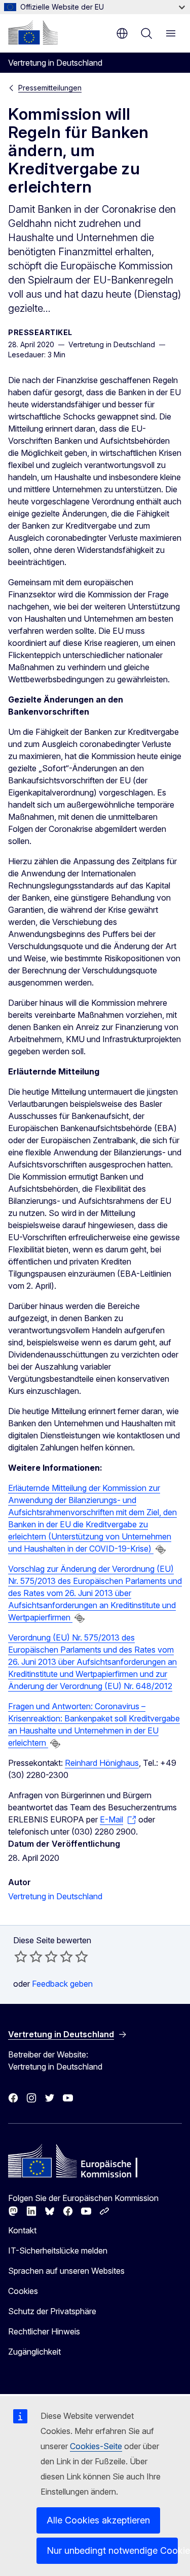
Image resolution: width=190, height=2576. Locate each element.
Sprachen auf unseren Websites (66, 2271)
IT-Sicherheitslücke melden (58, 2251)
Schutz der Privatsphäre (52, 2311)
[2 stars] (28, 1956)
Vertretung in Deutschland (55, 1896)
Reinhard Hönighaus (102, 1763)
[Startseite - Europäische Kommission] (33, 32)
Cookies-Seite (96, 2446)
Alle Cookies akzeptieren (98, 2520)
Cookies (23, 2291)
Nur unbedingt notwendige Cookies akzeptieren (112, 2550)
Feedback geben (62, 1984)
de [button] (122, 33)
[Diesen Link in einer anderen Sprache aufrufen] (161, 1550)
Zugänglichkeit (34, 2352)
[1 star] (21, 1956)
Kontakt (22, 2230)
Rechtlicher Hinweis (44, 2331)
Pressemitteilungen (50, 88)
